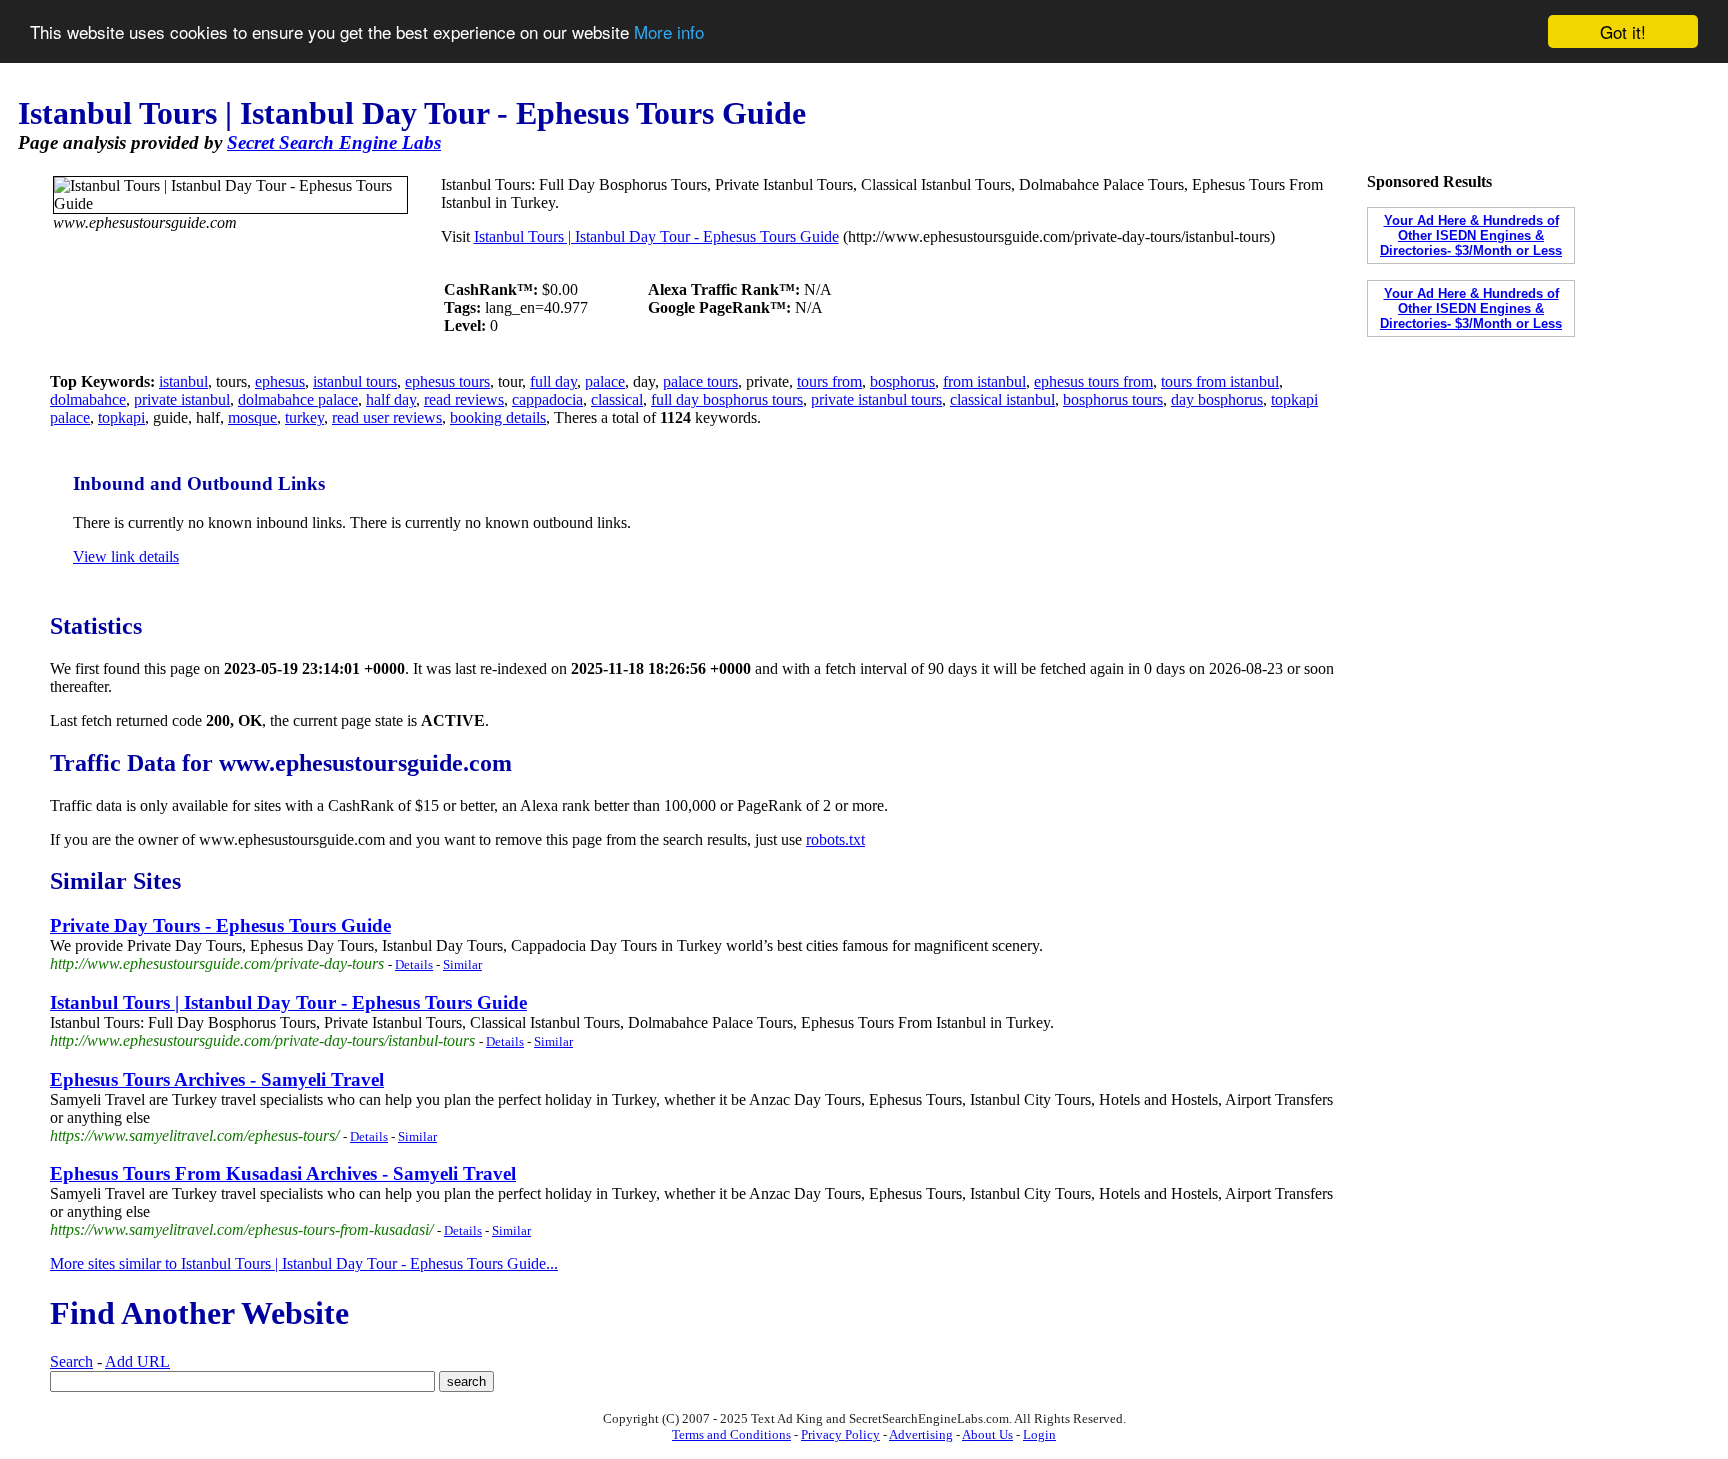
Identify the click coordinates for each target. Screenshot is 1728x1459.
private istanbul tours (876, 399)
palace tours (700, 381)
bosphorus (902, 381)
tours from (829, 381)
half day (391, 399)
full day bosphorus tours (727, 399)
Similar (462, 964)
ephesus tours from (1093, 381)
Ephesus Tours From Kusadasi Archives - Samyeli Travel (283, 1173)
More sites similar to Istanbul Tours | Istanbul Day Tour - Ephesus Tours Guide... (304, 1263)
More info (669, 32)
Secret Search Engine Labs (334, 142)
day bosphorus (1217, 399)
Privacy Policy (840, 1434)
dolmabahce (88, 399)
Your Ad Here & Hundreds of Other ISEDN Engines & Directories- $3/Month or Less (1471, 235)
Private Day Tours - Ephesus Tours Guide (220, 925)
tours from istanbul (1220, 381)
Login (1039, 1434)
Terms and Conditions (731, 1434)
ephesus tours (447, 381)
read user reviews (387, 417)
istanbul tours (355, 381)
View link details (126, 556)
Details (414, 964)
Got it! (1623, 31)
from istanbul (984, 381)
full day (553, 381)
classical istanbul (1002, 399)
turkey (304, 417)
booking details (498, 417)
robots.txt (835, 839)
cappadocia (547, 399)
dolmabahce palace (298, 399)
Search (71, 1361)
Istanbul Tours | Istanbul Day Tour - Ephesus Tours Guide (656, 236)
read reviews (464, 399)
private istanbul (182, 399)
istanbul (183, 381)
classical (617, 399)
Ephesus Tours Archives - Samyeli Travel (217, 1079)
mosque (252, 417)
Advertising (921, 1434)
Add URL (137, 1361)
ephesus (280, 381)
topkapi (121, 417)
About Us (987, 1434)
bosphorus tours (1113, 399)
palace (605, 381)
